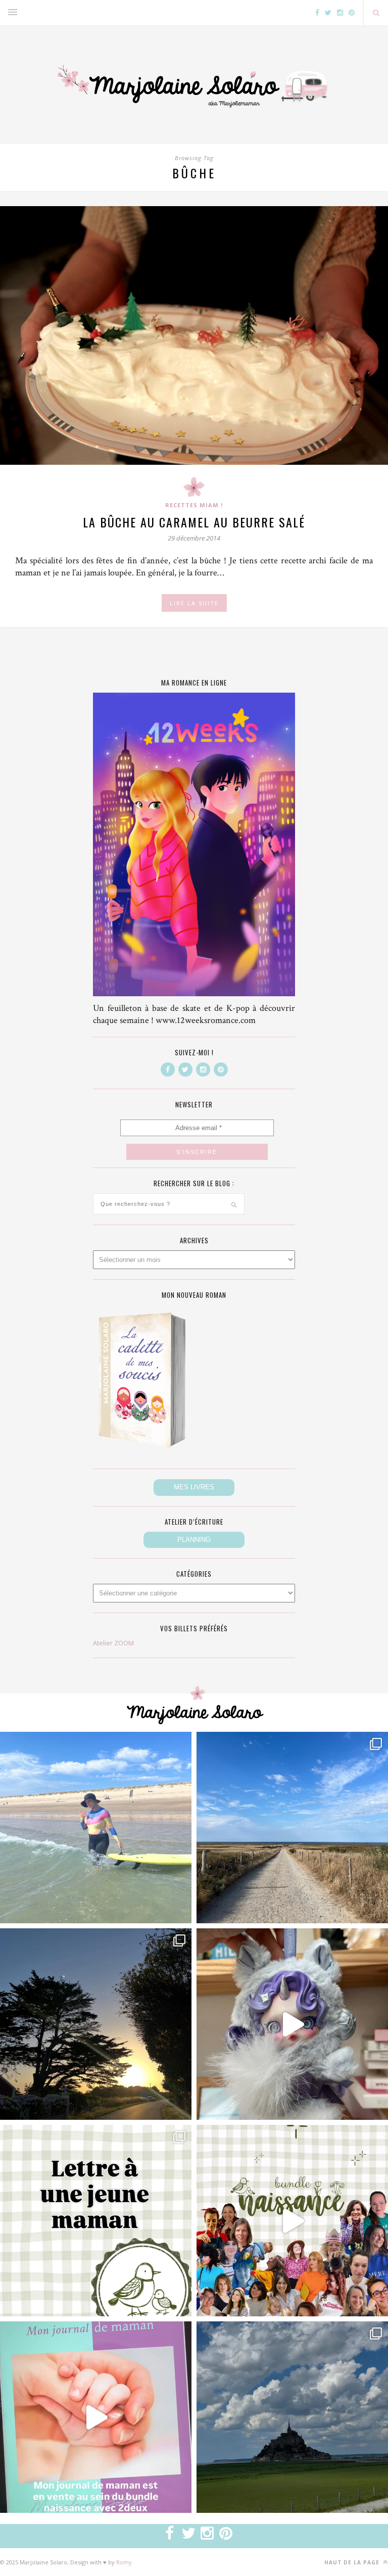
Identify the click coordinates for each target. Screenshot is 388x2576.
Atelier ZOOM (113, 1643)
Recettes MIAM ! (194, 505)
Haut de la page (353, 2562)
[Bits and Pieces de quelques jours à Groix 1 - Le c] (96, 2024)
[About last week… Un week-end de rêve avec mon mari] (292, 2417)
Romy (124, 2562)
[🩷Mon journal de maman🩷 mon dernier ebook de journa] (96, 2417)
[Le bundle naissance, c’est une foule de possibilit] (292, 2221)
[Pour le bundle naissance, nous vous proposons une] (96, 2221)
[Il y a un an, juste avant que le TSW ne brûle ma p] (96, 1828)
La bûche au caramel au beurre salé (194, 522)
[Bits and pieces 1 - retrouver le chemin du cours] (292, 1828)
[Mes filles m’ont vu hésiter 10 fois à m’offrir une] (292, 2024)
